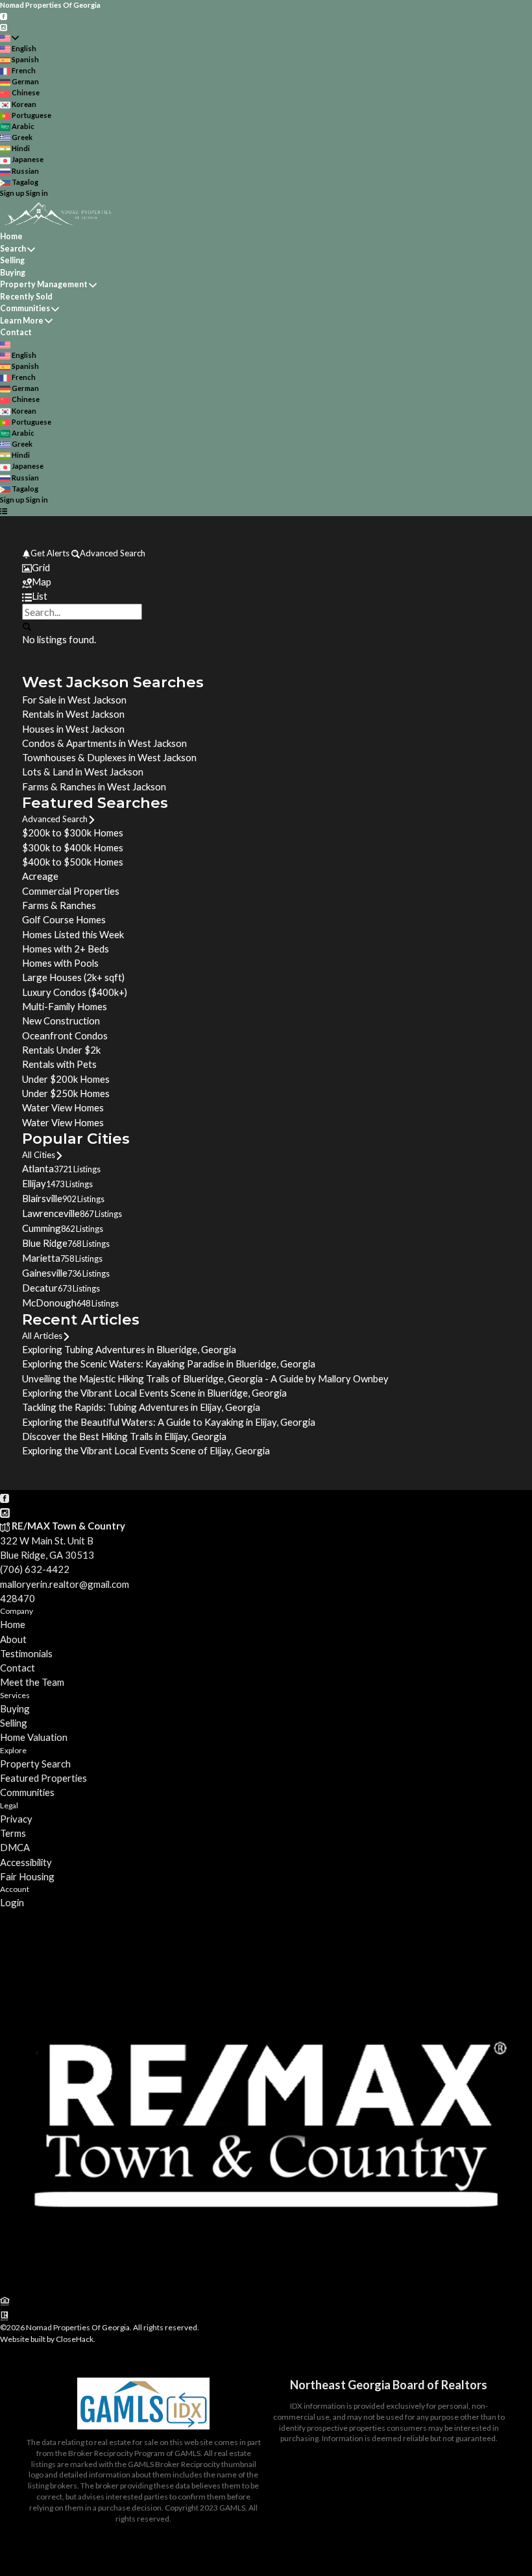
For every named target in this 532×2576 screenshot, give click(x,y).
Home (11, 236)
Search (13, 249)
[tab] (266, 567)
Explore (13, 1750)
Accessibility (26, 1862)
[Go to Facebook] (4, 16)
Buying (13, 273)
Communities (25, 308)
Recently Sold (26, 297)
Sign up (12, 193)
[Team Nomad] (266, 2286)
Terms (13, 1833)
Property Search (35, 1764)
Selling (12, 260)
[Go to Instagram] (4, 26)
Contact (16, 332)
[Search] (26, 626)
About (13, 1639)
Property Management (44, 284)
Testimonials (26, 1653)
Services (15, 1695)
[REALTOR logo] (5, 2315)
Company (17, 1611)
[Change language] (9, 38)
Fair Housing (27, 1876)
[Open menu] (4, 511)
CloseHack (75, 2339)
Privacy (16, 1819)
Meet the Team (32, 1682)
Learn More (22, 321)
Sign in (37, 193)
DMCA (15, 1847)
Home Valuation (34, 1737)
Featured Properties (43, 1778)
